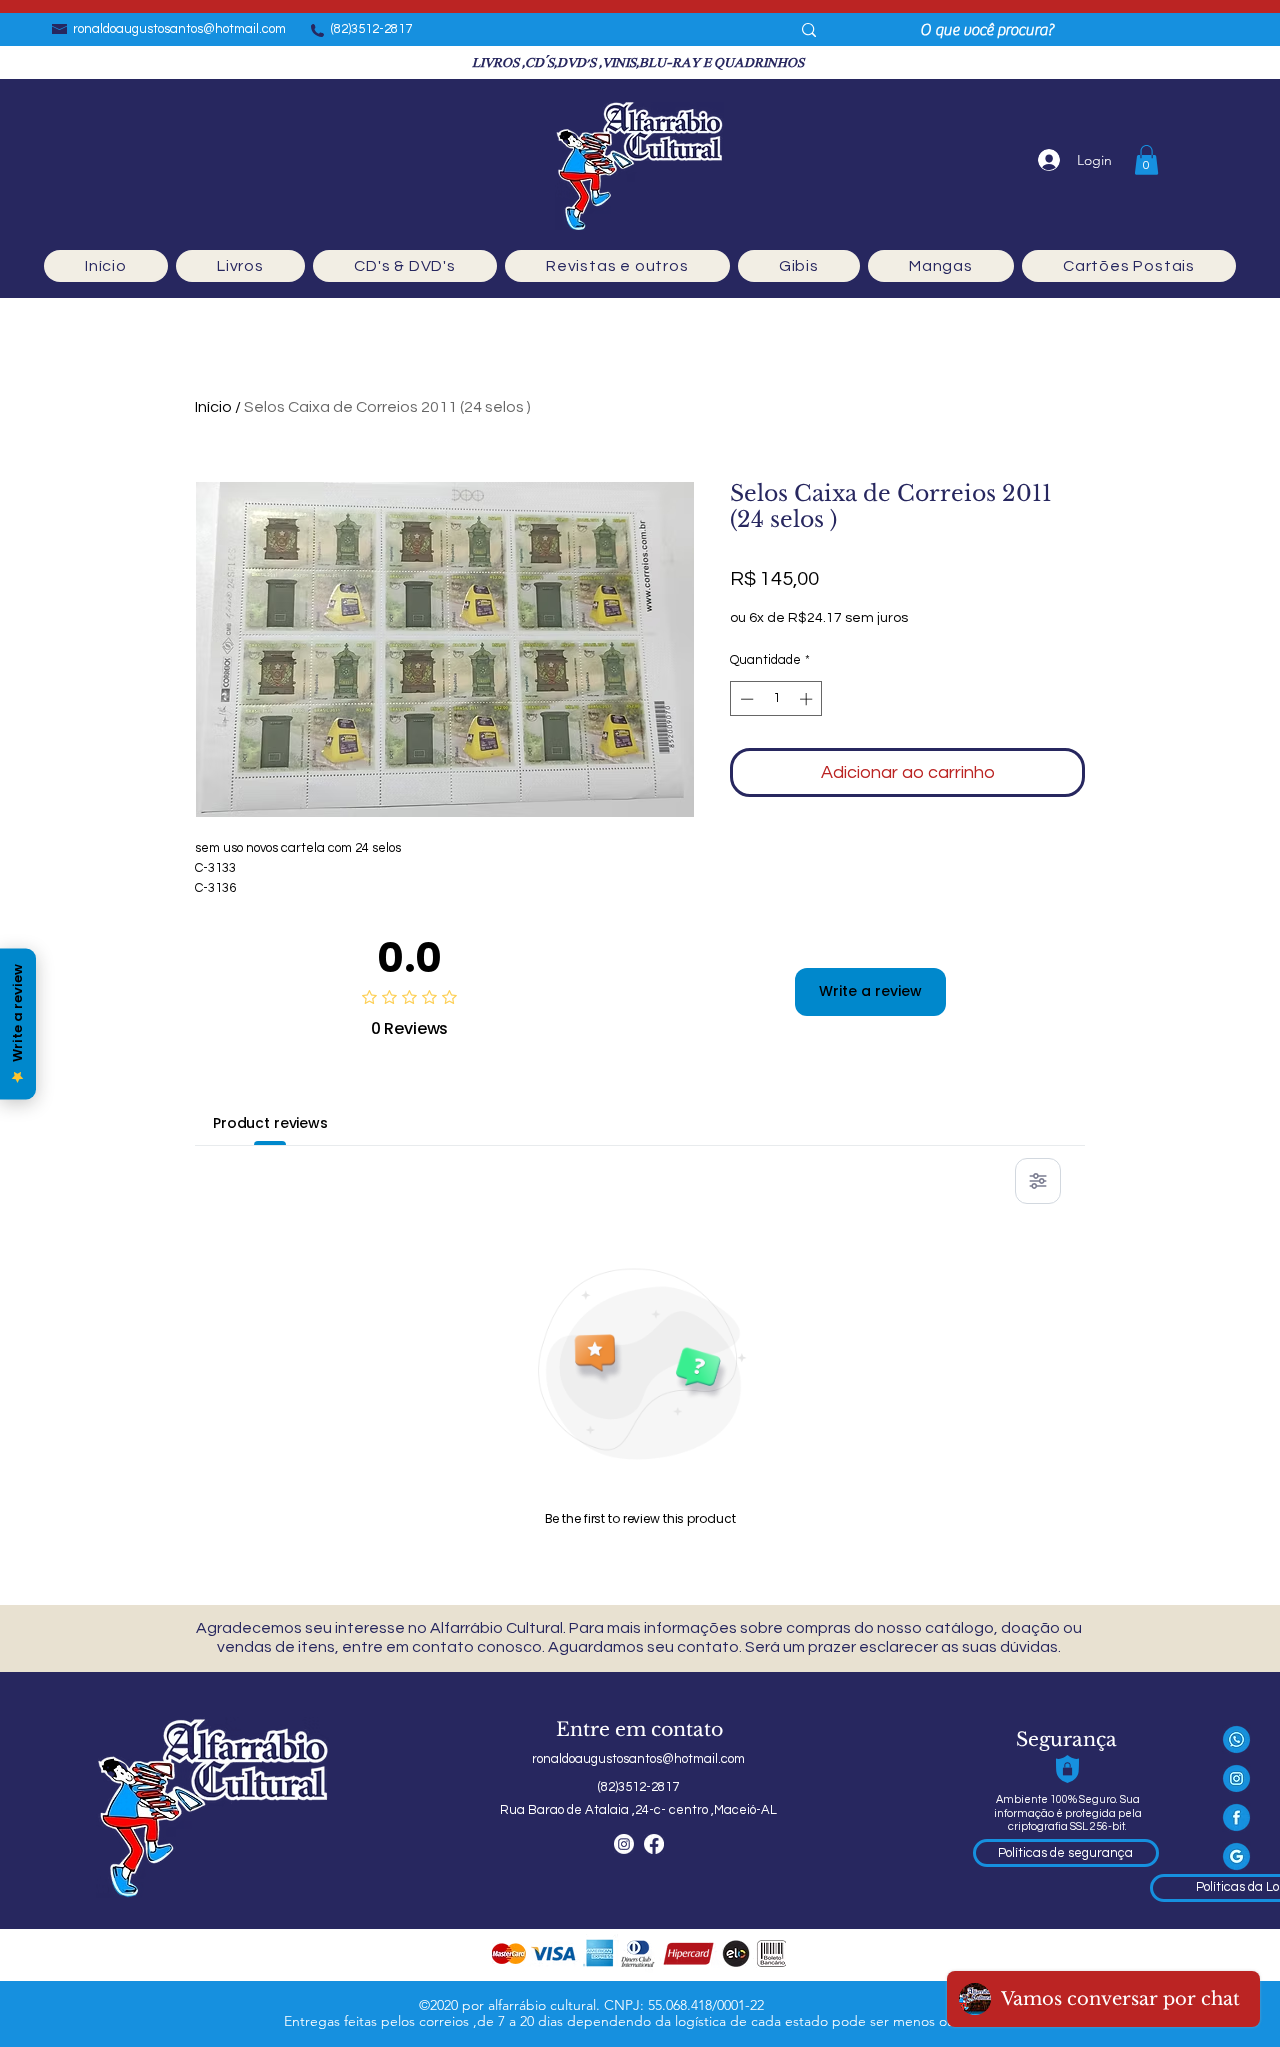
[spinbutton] (776, 699)
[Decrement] (745, 699)
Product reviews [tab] (270, 1123)
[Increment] (808, 699)
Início (213, 407)
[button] (1146, 160)
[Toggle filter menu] (1038, 1181)
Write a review (870, 991)
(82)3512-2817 (371, 29)
